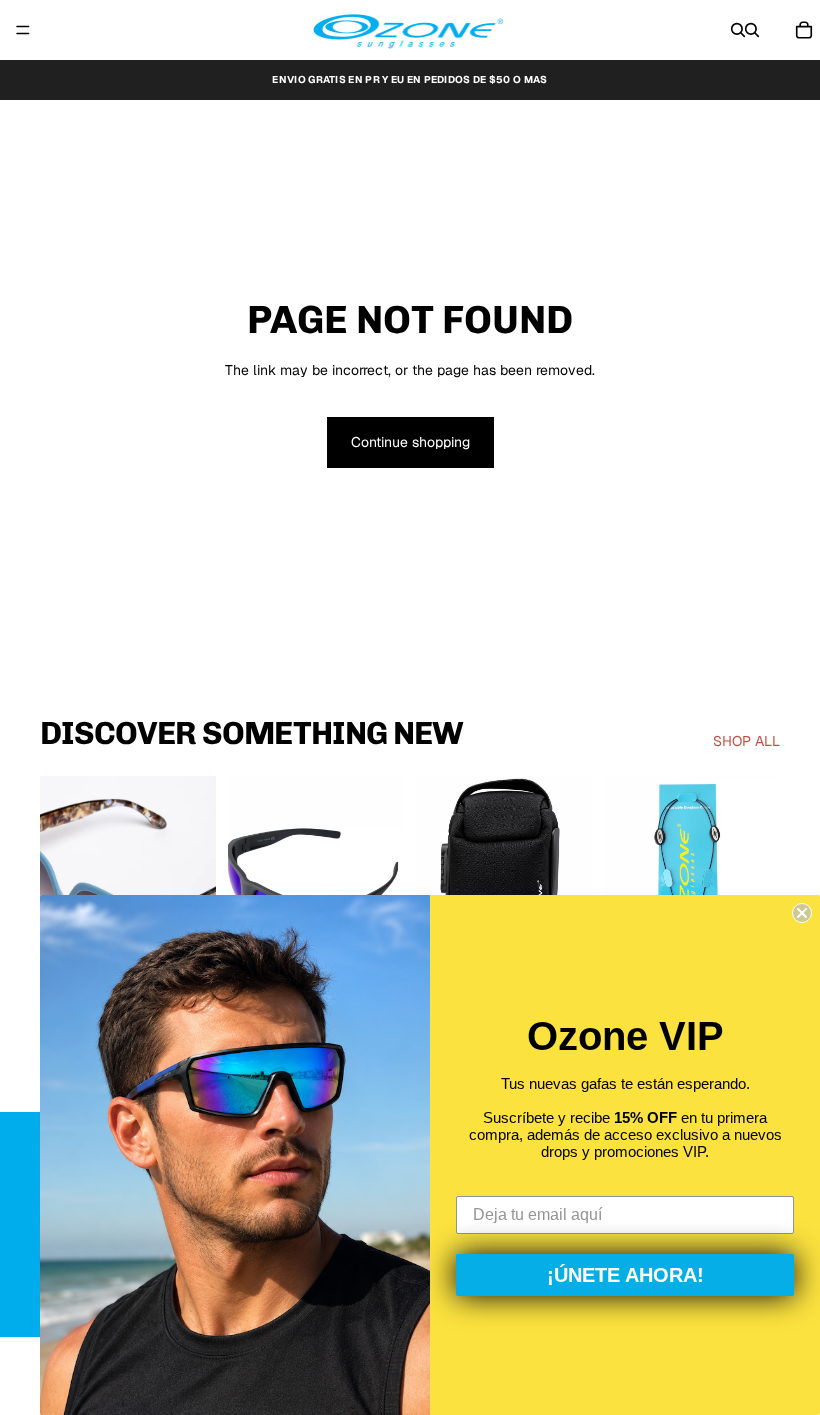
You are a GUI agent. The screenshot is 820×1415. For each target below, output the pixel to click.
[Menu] (23, 30)
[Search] (738, 30)
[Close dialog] (802, 913)
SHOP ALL (746, 741)
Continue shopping (410, 442)
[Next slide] (194, 886)
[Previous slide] (62, 886)
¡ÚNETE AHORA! (625, 1275)
